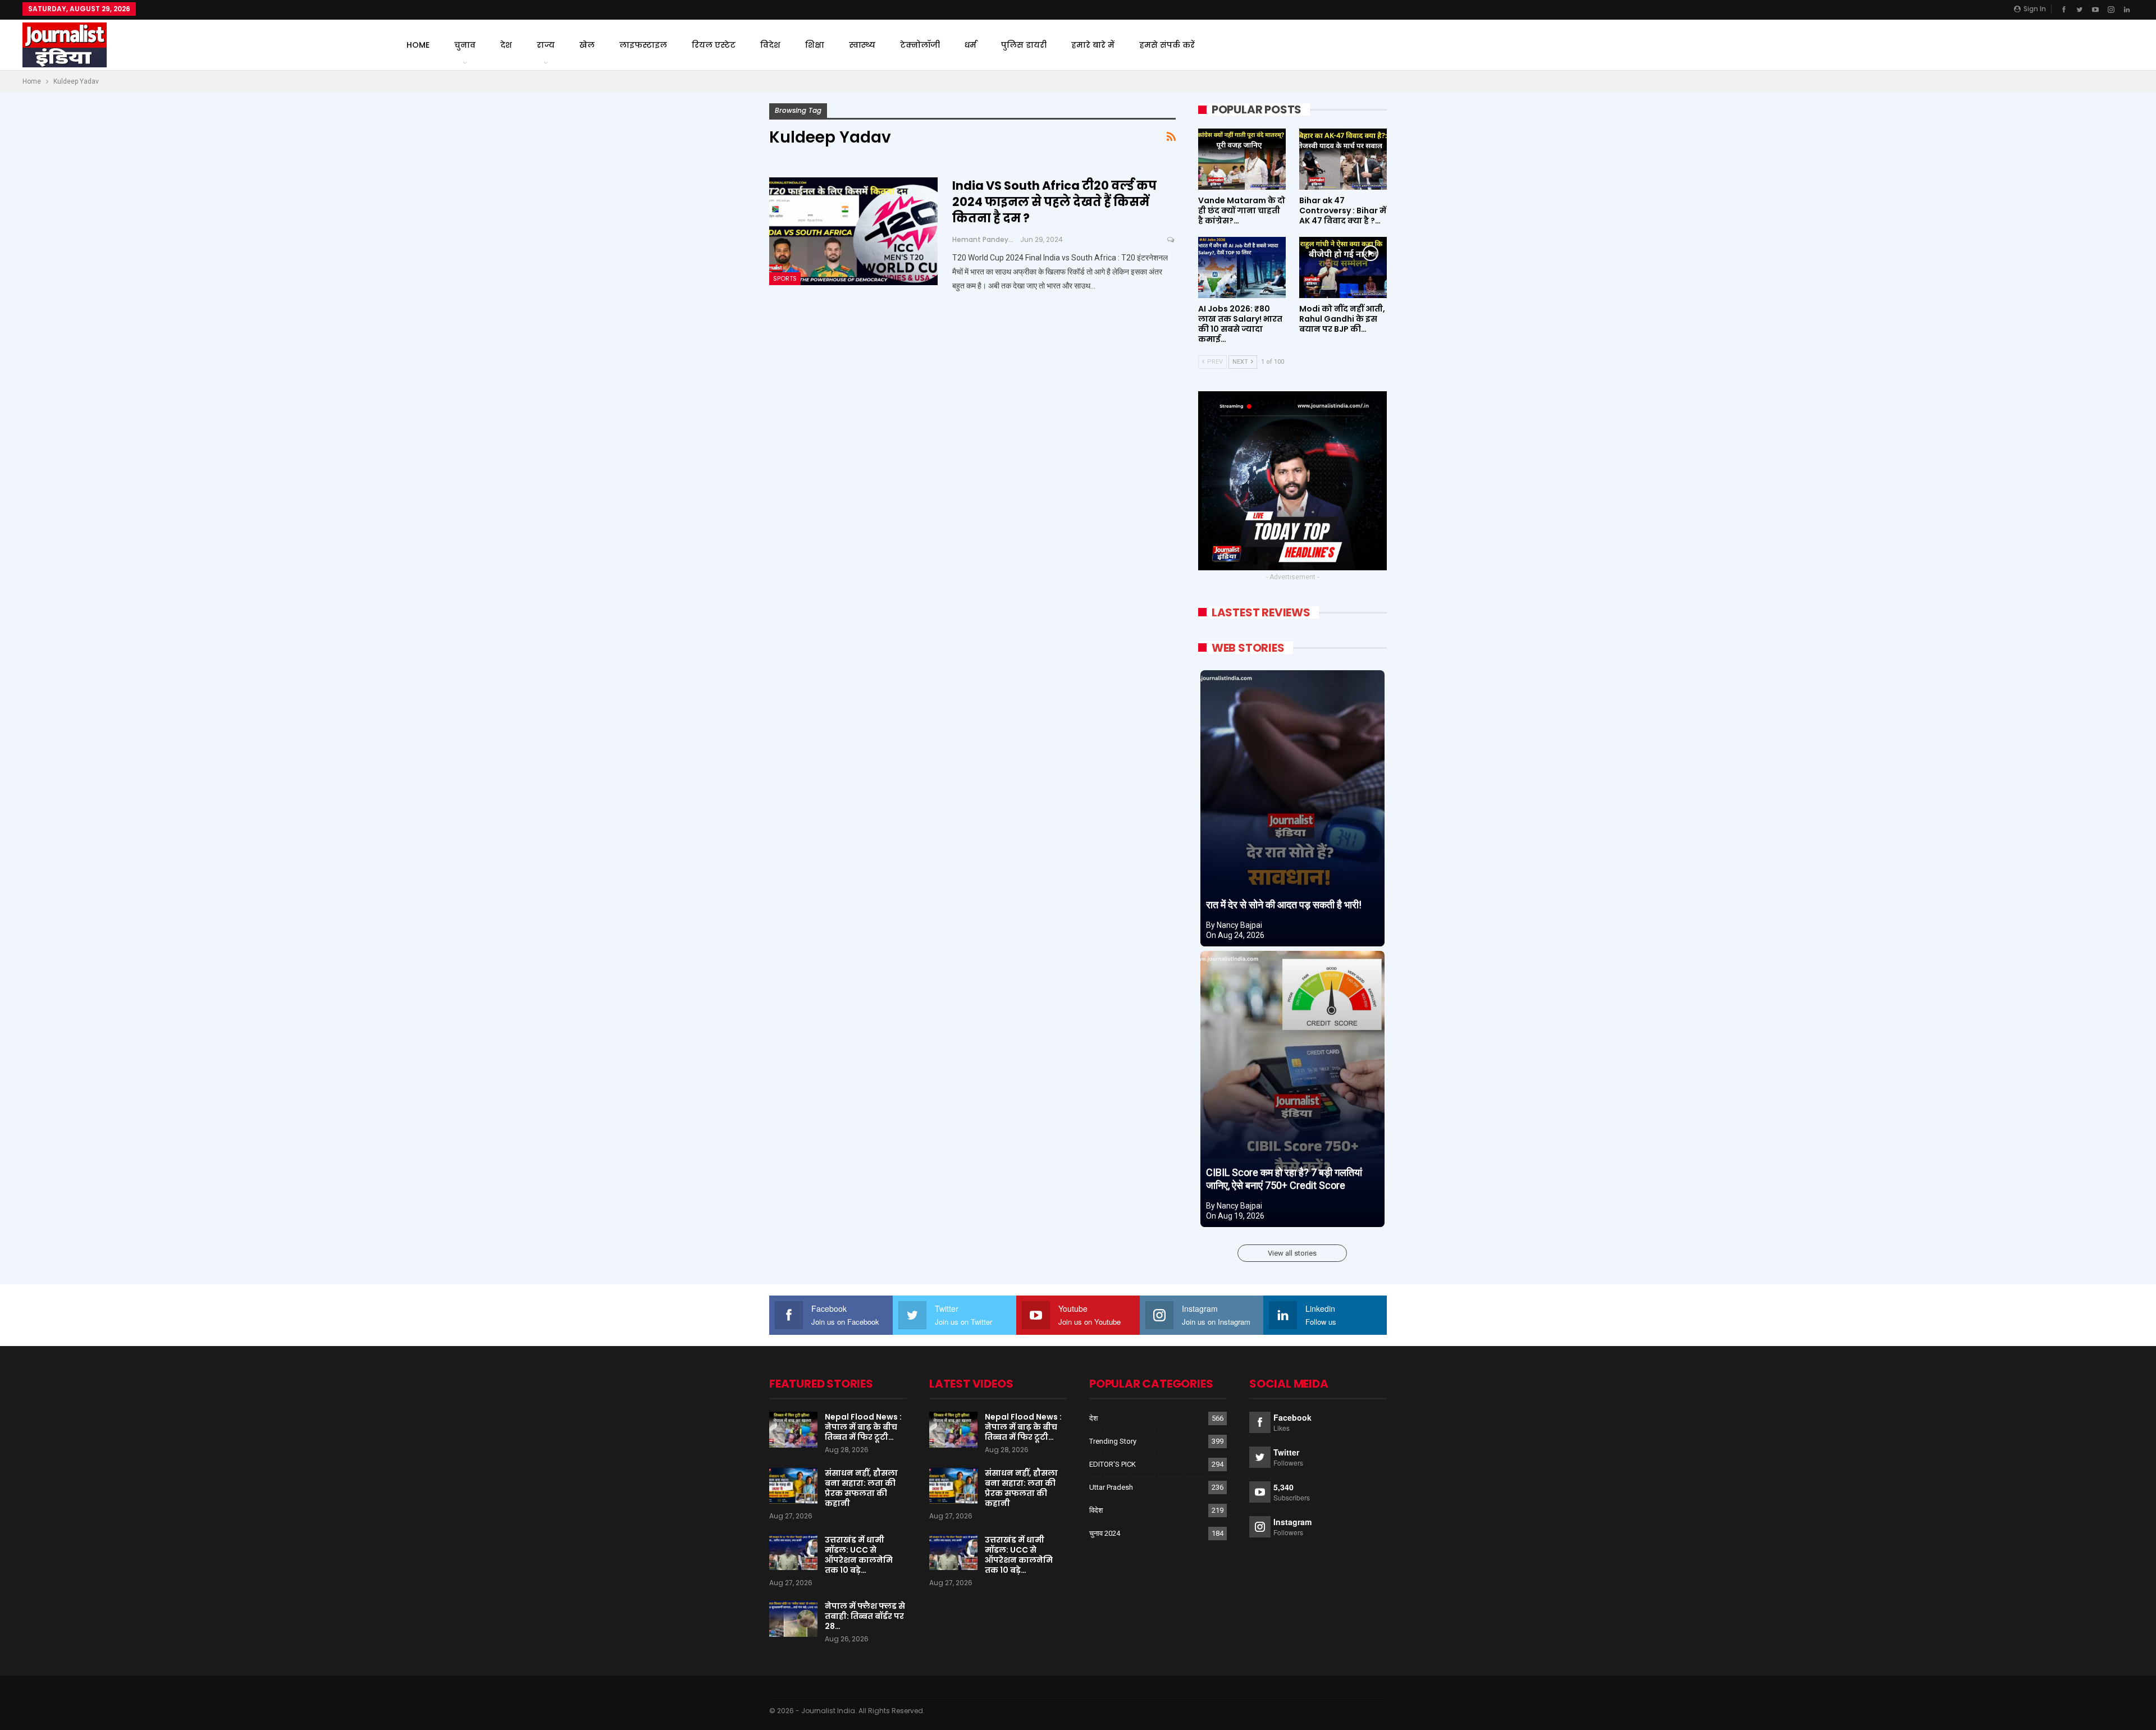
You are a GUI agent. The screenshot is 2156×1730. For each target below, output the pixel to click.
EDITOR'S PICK (1113, 1464)
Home (418, 45)
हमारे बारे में (1093, 45)
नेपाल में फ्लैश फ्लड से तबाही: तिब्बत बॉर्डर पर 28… (865, 1616)
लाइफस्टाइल (643, 45)
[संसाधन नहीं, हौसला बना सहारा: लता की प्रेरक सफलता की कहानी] (793, 1486)
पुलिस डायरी (1024, 45)
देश (506, 45)
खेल (587, 45)
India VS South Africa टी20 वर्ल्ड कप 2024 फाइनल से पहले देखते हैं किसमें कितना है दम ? (1054, 202)
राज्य (546, 45)
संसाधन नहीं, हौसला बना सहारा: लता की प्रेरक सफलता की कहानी (861, 1488)
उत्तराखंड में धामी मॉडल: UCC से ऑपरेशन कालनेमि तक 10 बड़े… (859, 1555)
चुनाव (465, 45)
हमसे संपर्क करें (1167, 45)
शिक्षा (815, 45)
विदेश (770, 45)
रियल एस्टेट (714, 45)
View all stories (1292, 1253)
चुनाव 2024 (1105, 1533)
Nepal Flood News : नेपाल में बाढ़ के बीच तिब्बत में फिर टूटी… (863, 1427)
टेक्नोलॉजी (920, 45)
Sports (785, 278)
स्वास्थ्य (862, 45)
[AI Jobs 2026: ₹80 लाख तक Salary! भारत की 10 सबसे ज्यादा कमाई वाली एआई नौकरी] (1242, 267)
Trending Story (1113, 1441)
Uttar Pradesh (1111, 1487)
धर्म (970, 45)
